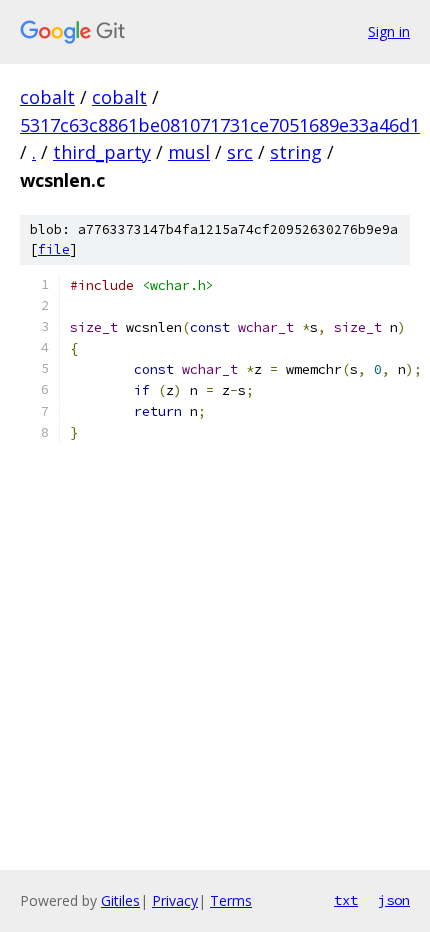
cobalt (47, 97)
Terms (231, 900)
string (296, 152)
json (394, 900)
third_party (102, 152)
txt (346, 900)
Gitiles (120, 900)
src (240, 152)
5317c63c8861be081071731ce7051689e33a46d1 (220, 125)
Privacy (175, 900)
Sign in (389, 31)
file (54, 249)
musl (189, 152)
